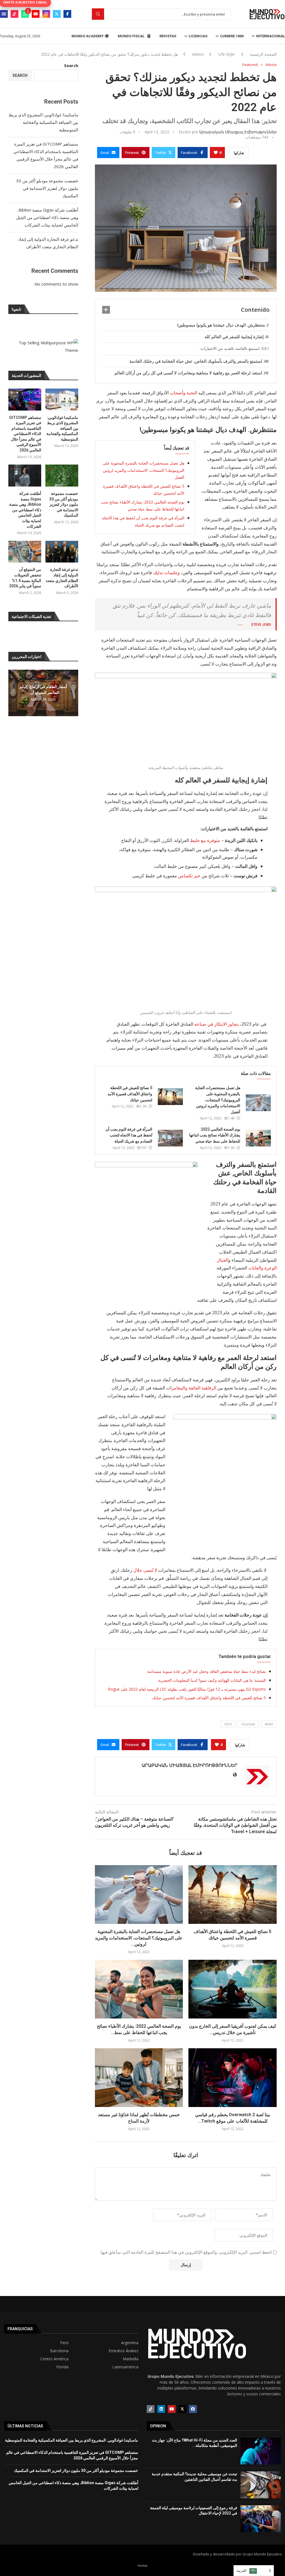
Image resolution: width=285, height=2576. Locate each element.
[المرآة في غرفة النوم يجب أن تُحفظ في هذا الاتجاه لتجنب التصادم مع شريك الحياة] (170, 1138)
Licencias (198, 36)
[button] (13, 693)
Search (71, 65)
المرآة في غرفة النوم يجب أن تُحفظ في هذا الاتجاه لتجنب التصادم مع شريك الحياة (129, 1135)
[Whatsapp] (25, 14)
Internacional (271, 36)
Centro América (54, 2359)
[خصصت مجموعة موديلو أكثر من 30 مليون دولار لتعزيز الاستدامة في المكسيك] (62, 476)
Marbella (131, 2359)
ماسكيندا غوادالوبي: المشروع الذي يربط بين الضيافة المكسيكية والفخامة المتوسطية (43, 122)
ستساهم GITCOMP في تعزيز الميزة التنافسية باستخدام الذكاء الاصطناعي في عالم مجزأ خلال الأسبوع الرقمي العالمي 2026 (25, 434)
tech (228, 1724)
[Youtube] (36, 14)
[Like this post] (216, 153)
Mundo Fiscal (132, 36)
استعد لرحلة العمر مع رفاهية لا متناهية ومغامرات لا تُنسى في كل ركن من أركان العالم (188, 373)
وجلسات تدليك (167, 573)
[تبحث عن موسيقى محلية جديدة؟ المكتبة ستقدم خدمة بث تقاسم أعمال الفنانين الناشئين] (261, 2485)
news (269, 1724)
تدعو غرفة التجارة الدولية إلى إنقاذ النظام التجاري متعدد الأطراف (62, 578)
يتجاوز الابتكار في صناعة (217, 1024)
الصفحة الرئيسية (263, 54)
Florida (62, 2367)
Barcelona (59, 2351)
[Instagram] (46, 14)
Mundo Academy (88, 36)
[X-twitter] (182, 2409)
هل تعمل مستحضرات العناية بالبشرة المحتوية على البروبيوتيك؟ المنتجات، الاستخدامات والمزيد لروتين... (139, 1938)
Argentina (130, 2343)
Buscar (98, 14)
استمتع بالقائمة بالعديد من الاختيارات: (230, 348)
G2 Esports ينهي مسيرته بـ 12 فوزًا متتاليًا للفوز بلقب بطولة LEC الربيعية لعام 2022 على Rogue (187, 1689)
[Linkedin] (161, 2409)
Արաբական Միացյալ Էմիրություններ (238, 132)
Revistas (168, 36)
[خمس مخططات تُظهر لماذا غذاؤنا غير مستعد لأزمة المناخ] (139, 2078)
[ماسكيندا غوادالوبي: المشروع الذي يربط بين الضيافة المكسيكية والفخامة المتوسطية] (62, 400)
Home (142, 2565)
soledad (248, 1724)
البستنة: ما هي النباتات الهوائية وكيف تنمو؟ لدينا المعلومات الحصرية (212, 1680)
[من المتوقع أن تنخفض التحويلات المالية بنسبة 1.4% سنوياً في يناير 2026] (25, 552)
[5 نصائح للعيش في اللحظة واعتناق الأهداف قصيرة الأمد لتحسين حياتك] (170, 1097)
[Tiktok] (14, 14)
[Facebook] (67, 14)
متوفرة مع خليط (206, 840)
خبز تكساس (189, 876)
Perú (64, 2343)
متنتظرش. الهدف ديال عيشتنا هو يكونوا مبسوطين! (221, 325)
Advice (198, 54)
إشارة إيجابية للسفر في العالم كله (234, 337)
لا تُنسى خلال (145, 1570)
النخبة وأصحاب (183, 393)
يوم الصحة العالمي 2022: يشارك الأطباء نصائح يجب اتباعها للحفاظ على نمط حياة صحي (215, 1135)
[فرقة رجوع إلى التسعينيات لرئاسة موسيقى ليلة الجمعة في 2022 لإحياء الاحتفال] (261, 2519)
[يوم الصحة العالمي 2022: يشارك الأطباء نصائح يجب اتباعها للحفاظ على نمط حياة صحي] (258, 1138)
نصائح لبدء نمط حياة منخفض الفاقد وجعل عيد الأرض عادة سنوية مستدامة (207, 1671)
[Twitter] (57, 14)
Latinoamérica (125, 2367)
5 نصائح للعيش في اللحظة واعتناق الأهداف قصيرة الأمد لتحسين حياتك (130, 1094)
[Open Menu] (4, 14)
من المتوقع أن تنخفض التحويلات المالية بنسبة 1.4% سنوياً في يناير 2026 (25, 578)
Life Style (226, 54)
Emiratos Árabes (123, 2351)
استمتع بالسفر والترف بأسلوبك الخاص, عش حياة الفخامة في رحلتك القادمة (196, 361)
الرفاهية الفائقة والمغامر (194, 1388)
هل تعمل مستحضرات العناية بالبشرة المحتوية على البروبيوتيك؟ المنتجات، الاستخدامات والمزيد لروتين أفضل (143, 470)
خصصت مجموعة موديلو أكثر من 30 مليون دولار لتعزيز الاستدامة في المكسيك (47, 188)
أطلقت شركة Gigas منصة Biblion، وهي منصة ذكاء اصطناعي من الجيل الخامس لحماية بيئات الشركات (47, 217)
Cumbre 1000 (232, 36)
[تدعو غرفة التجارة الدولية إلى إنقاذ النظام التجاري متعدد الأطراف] (62, 552)
